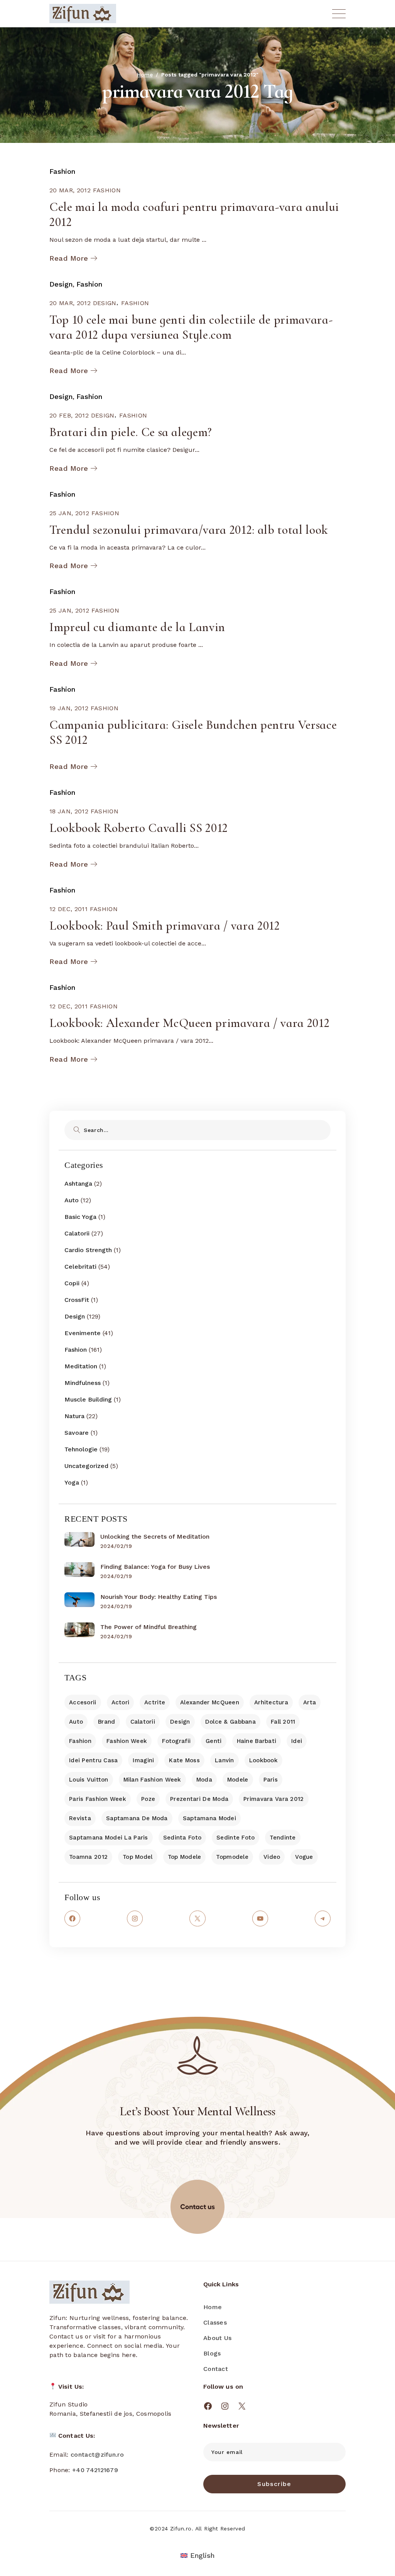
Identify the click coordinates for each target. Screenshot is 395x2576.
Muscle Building (88, 1399)
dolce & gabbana (230, 1722)
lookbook (263, 1760)
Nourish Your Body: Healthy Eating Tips (159, 1597)
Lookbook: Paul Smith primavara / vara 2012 (165, 926)
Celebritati (80, 1267)
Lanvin (225, 1760)
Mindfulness (83, 1383)
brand (106, 1722)
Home (213, 2307)
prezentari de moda (199, 1799)
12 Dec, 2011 (68, 909)
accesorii (83, 1702)
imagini (143, 1760)
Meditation (81, 1366)
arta (310, 1702)
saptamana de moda (137, 1818)
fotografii (176, 1741)
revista (80, 1818)
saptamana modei (209, 1818)
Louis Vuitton (89, 1780)
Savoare (77, 1433)
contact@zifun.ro (97, 2455)
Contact (216, 2369)
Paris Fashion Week (98, 1799)
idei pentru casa (93, 1760)
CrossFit (77, 1300)
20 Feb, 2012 (69, 415)
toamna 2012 (88, 1857)
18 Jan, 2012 (69, 811)
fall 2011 (283, 1722)
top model (138, 1857)
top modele (185, 1857)
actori (121, 1702)
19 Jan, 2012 (69, 708)
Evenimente (83, 1333)
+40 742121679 (95, 2470)
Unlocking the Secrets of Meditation (155, 1537)
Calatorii (77, 1233)
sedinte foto (235, 1838)
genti (214, 1741)
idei (297, 1741)
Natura (74, 1416)
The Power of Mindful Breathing (149, 1627)
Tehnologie (81, 1449)
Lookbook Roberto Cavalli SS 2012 (139, 828)
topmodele (232, 1857)
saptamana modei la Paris (109, 1838)
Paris (271, 1780)
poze (148, 1799)
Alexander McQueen (210, 1702)
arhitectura (271, 1702)
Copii (72, 1283)
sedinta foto (182, 1838)
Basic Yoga (80, 1217)
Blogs (212, 2353)
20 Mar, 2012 (70, 190)
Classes (215, 2322)
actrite (155, 1702)
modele (238, 1780)
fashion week (127, 1741)
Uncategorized (86, 1466)
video (272, 1857)
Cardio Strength (88, 1250)
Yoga (72, 1482)
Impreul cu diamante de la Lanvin (137, 627)
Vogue (304, 1857)
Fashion (62, 171)
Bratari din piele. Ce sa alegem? (131, 432)
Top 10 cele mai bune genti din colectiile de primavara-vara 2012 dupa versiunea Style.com (191, 327)
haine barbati (257, 1741)
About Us (217, 2338)
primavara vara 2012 (273, 1799)
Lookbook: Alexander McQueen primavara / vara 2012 (189, 1023)
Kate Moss (184, 1760)
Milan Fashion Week (152, 1780)
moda (204, 1780)
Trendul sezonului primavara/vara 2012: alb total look (189, 530)
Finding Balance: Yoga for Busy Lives (155, 1567)
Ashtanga (78, 1184)
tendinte (283, 1838)
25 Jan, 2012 (69, 513)
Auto (72, 1200)
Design (61, 284)
